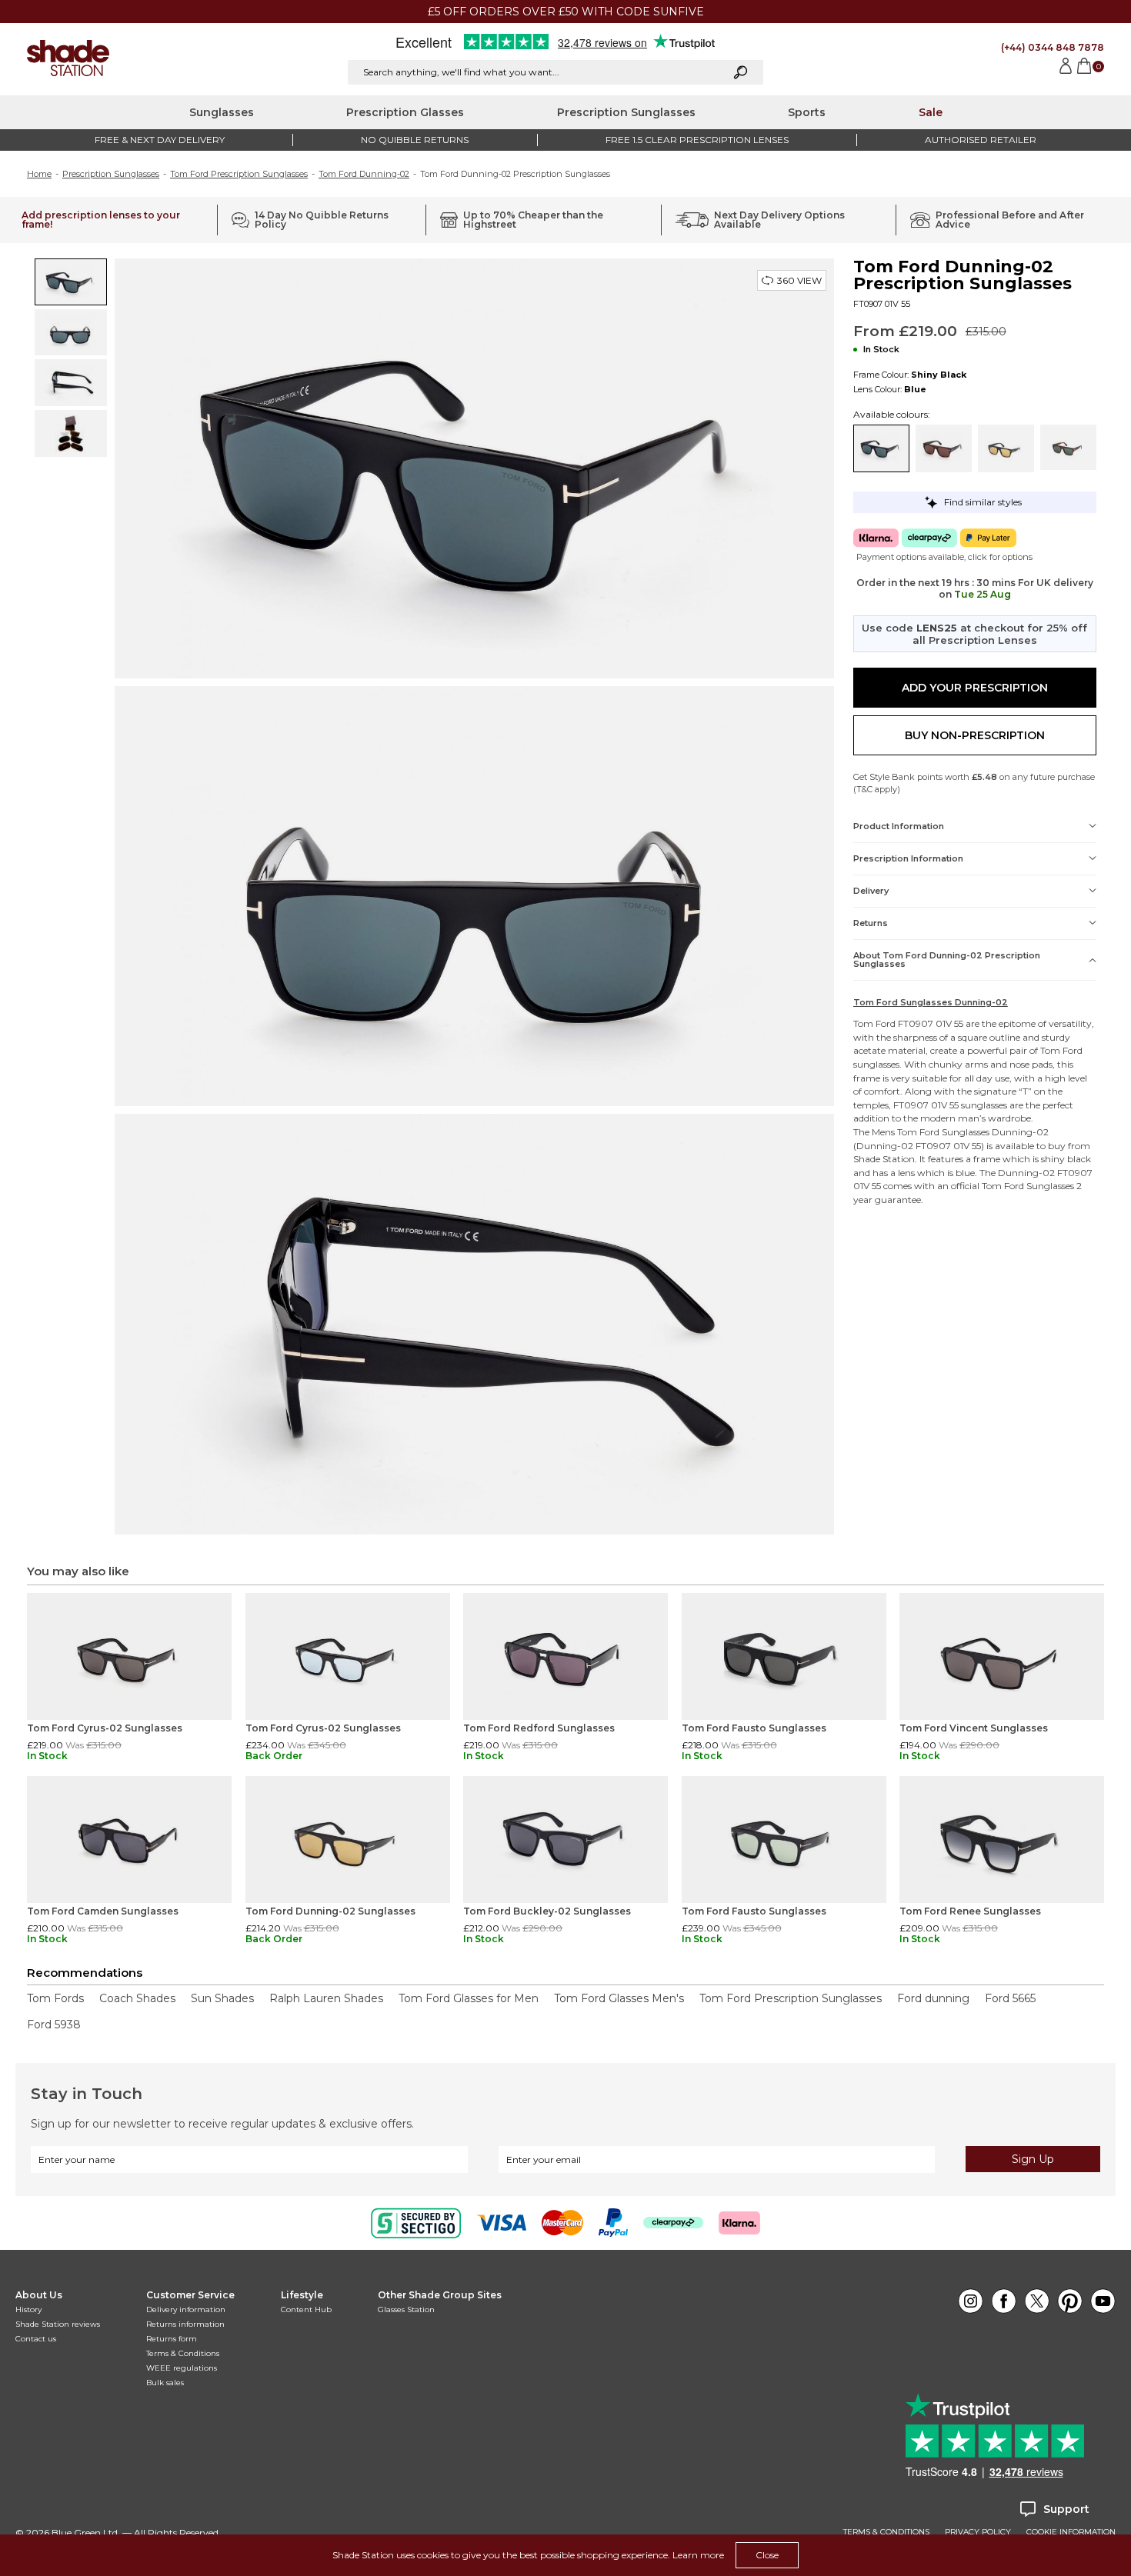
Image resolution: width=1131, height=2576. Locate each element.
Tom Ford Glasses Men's (619, 1998)
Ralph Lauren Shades (326, 1998)
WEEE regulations (182, 2368)
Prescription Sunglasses (626, 112)
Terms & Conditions (183, 2353)
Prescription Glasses (405, 112)
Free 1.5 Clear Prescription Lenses (697, 140)
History (28, 2309)
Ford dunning (933, 1998)
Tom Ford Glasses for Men (469, 1998)
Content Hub (306, 2309)
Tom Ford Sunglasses (943, 1132)
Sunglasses (222, 112)
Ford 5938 (54, 2024)
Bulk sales (165, 2383)
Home (39, 174)
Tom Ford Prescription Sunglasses (239, 174)
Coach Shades (137, 1998)
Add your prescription (975, 688)
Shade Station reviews (58, 2324)
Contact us (36, 2339)
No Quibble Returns (415, 140)
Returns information (185, 2324)
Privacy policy (978, 2532)
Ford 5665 (1010, 1998)
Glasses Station (406, 2309)
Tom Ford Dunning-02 (364, 174)
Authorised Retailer (981, 140)
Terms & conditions (886, 2532)
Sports (807, 112)
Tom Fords (55, 1998)
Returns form (172, 2339)
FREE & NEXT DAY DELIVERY (160, 140)
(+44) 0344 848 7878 (1053, 47)
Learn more (698, 2555)
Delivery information (186, 2309)
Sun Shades (222, 1998)
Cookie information (1071, 2532)
